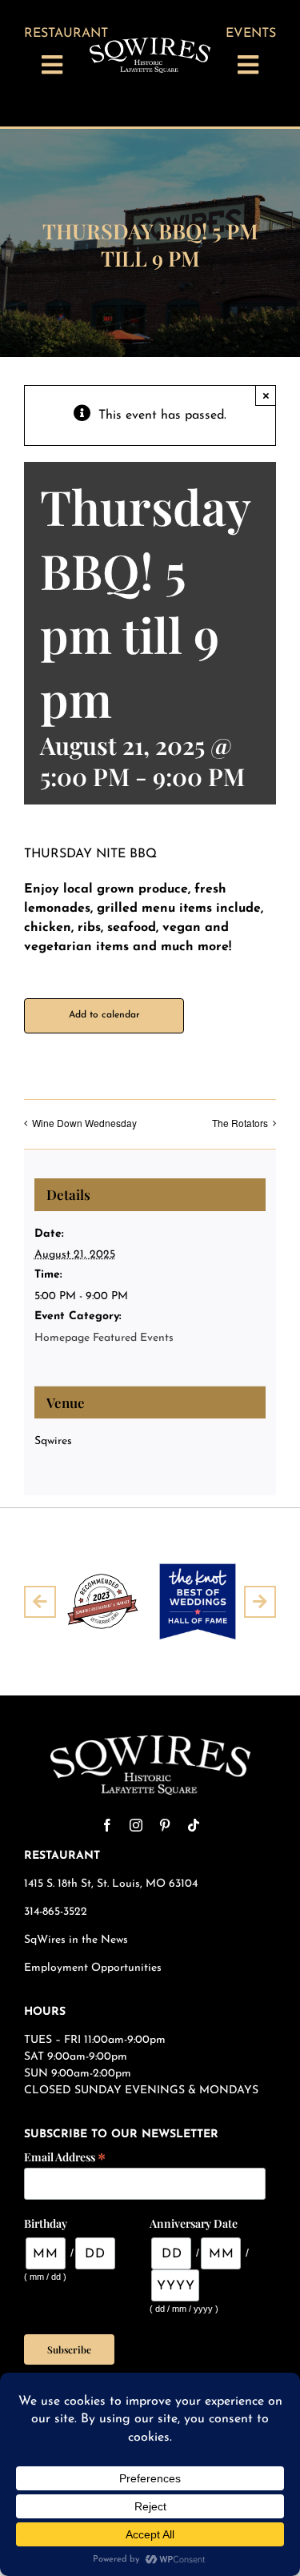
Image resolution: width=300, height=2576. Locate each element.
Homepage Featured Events (104, 1338)
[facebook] (107, 1825)
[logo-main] (150, 44)
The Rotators (240, 1123)
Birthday (46, 2223)
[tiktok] (194, 1825)
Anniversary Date (194, 2223)
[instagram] (136, 1825)
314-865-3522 (56, 1912)
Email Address (65, 2156)
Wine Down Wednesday (84, 1123)
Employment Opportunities (94, 1968)
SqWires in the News (76, 1940)
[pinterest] (165, 1825)
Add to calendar (104, 1015)
